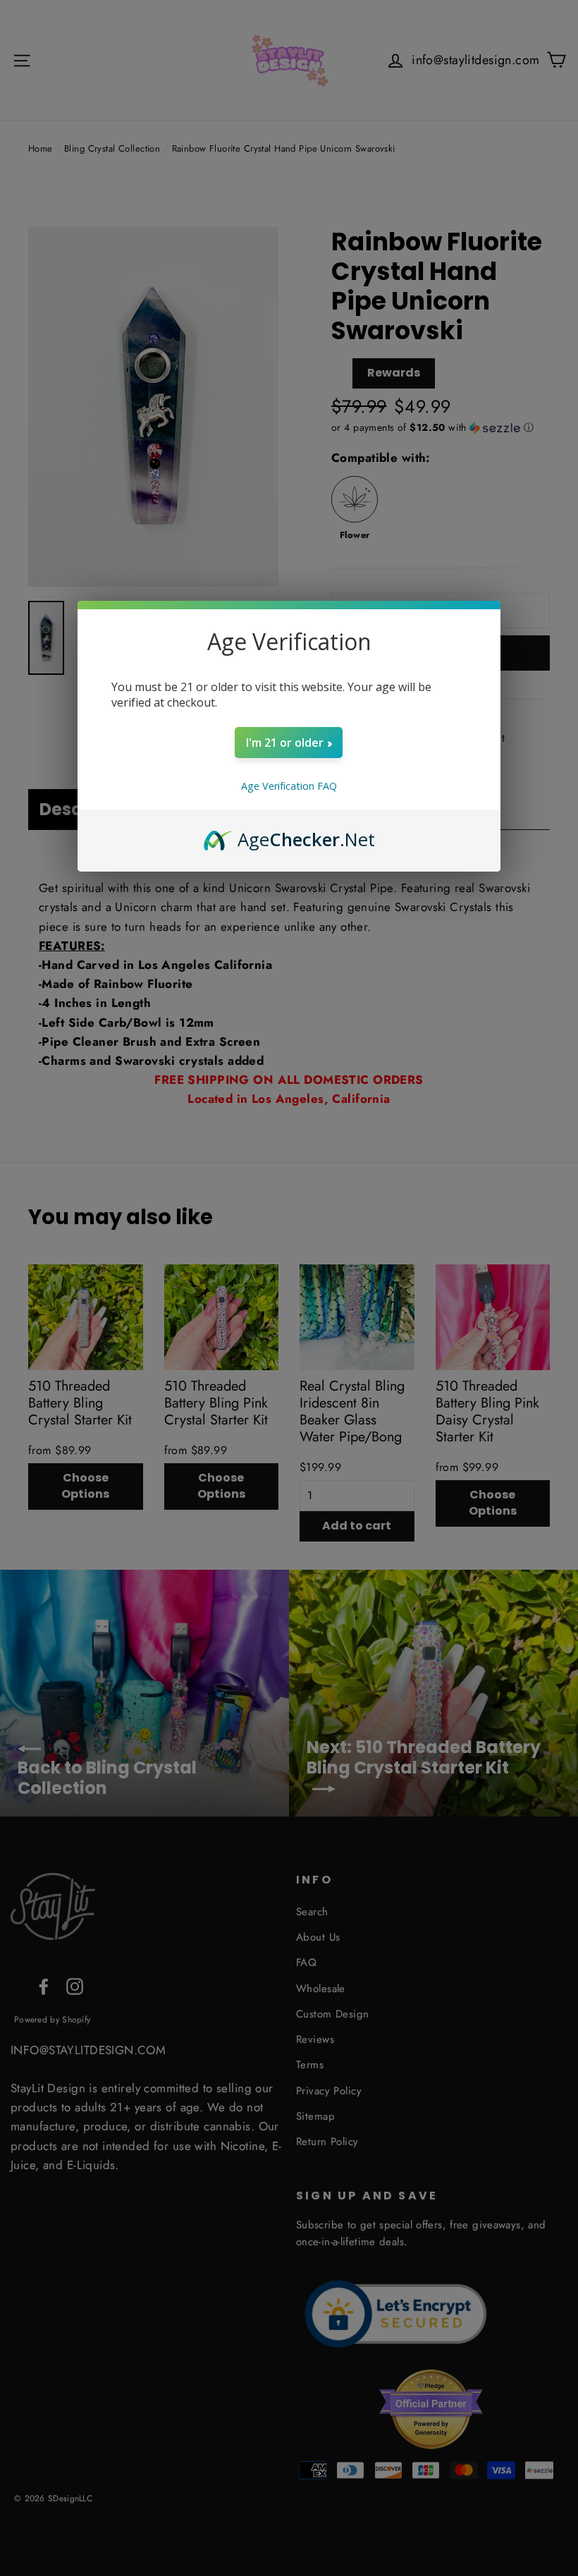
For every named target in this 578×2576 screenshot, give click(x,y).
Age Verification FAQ (289, 786)
